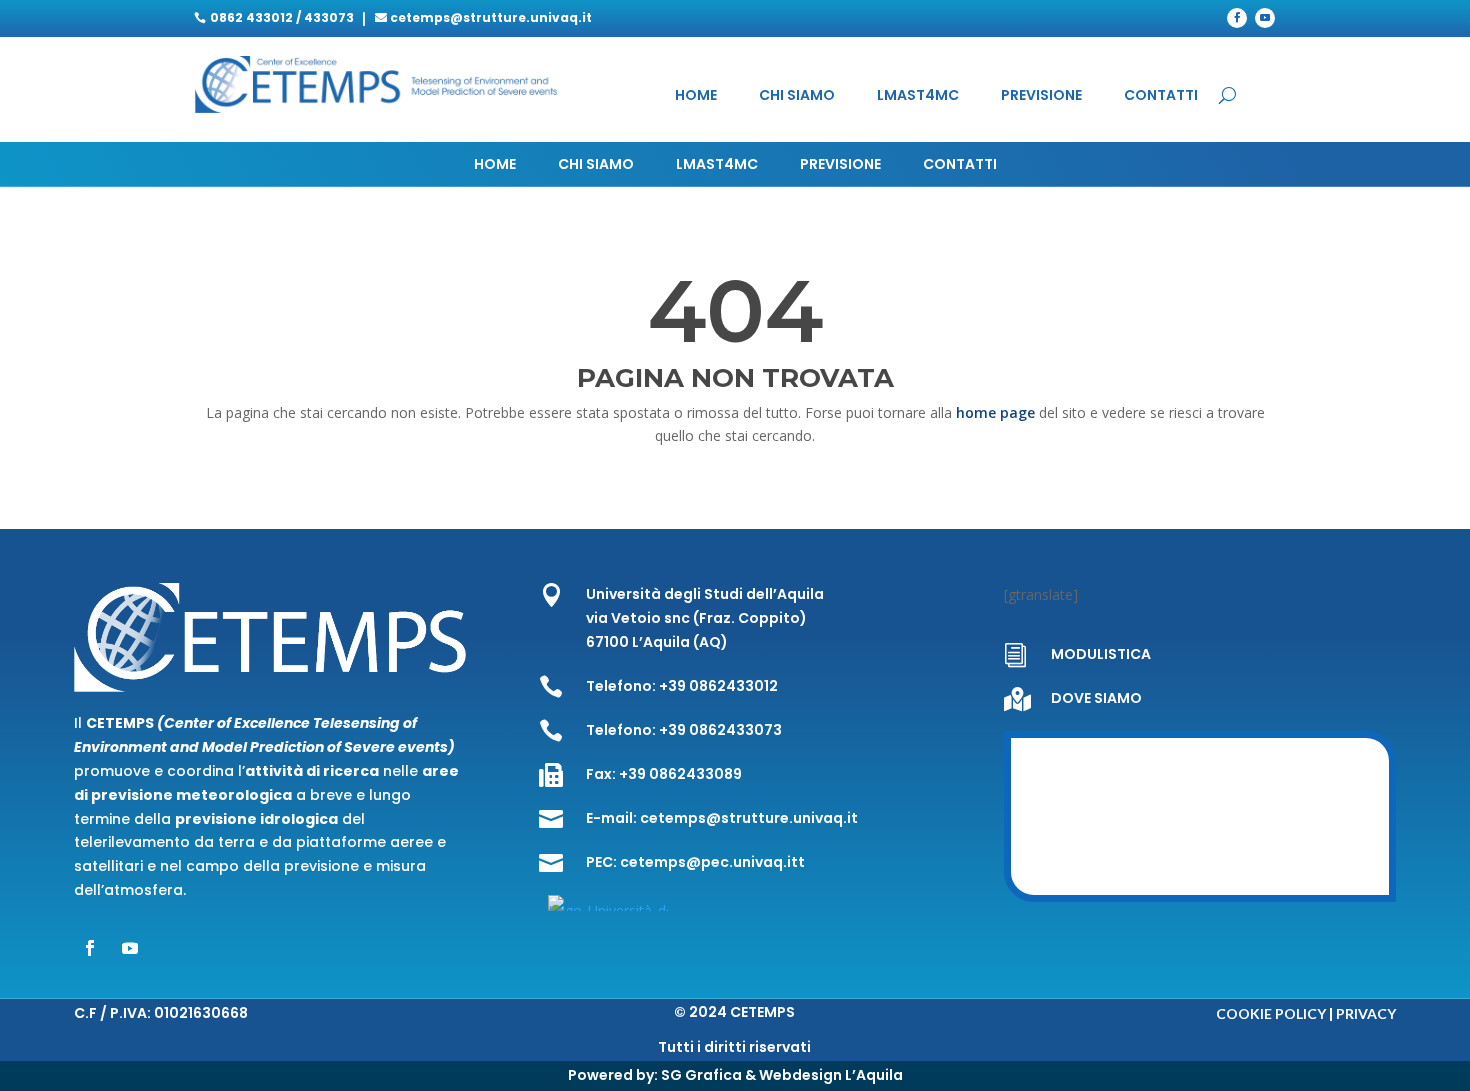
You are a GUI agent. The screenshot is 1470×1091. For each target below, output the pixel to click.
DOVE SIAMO (1096, 698)
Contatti (1161, 96)
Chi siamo (797, 96)
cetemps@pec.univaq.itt (712, 862)
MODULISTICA (1101, 654)
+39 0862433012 (718, 686)
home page (997, 412)
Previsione (1041, 96)
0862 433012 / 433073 (282, 17)
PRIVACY (1366, 1013)
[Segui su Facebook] (1237, 18)
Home (696, 96)
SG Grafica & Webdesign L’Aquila (782, 1075)
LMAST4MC (918, 96)
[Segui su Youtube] (1265, 18)
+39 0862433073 (720, 730)
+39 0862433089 (680, 774)
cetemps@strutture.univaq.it (491, 17)
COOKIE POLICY (1271, 1013)
